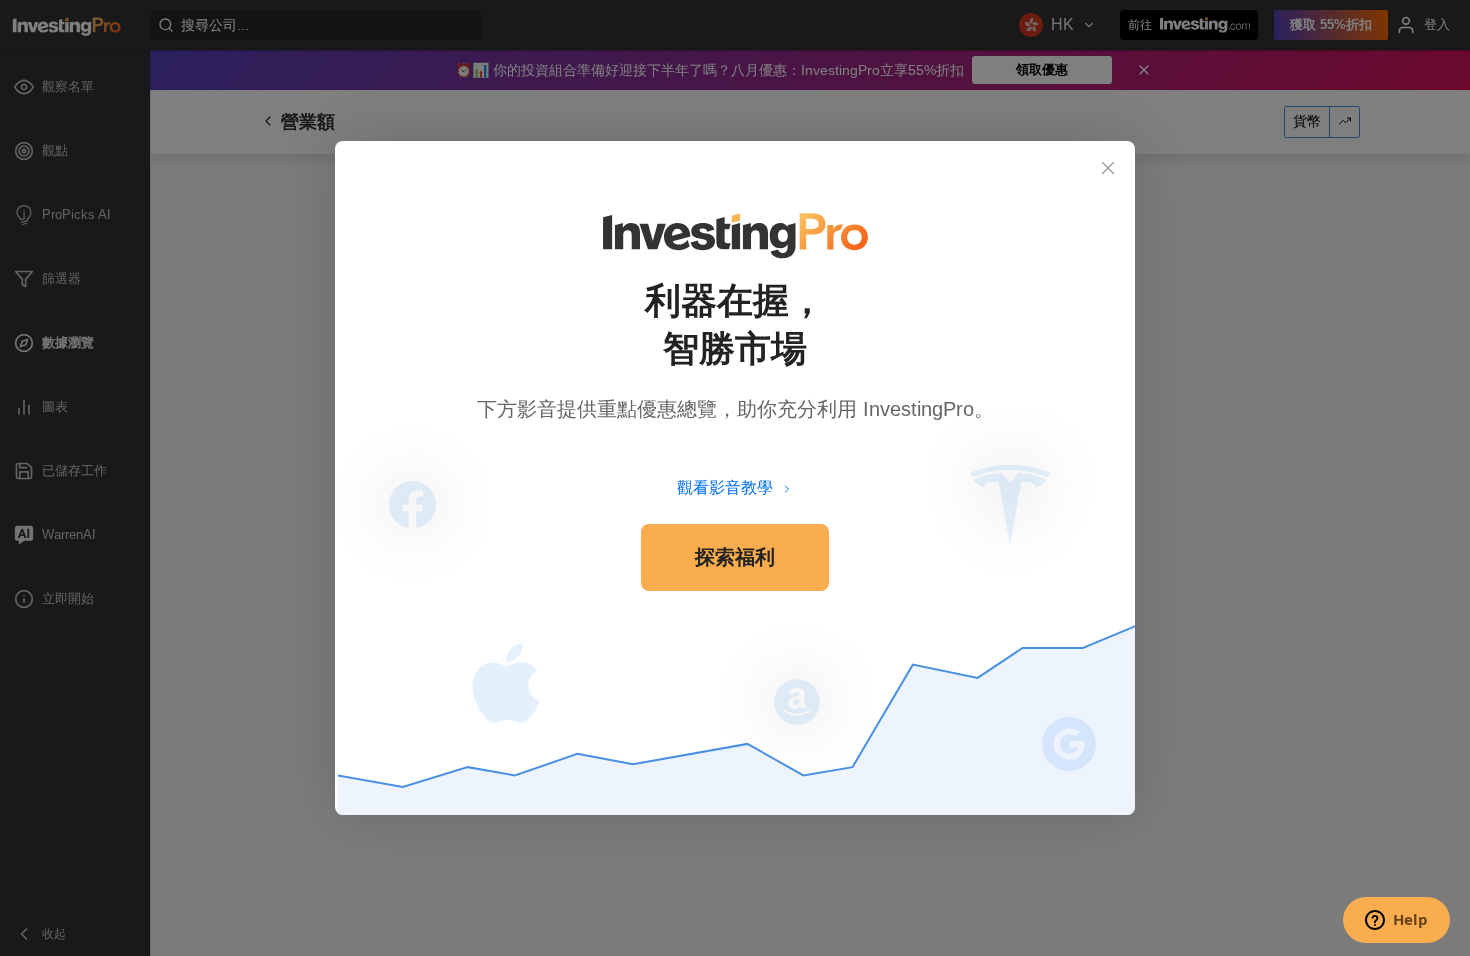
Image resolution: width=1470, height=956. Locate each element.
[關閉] (1108, 168)
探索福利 (735, 557)
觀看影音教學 (725, 487)
